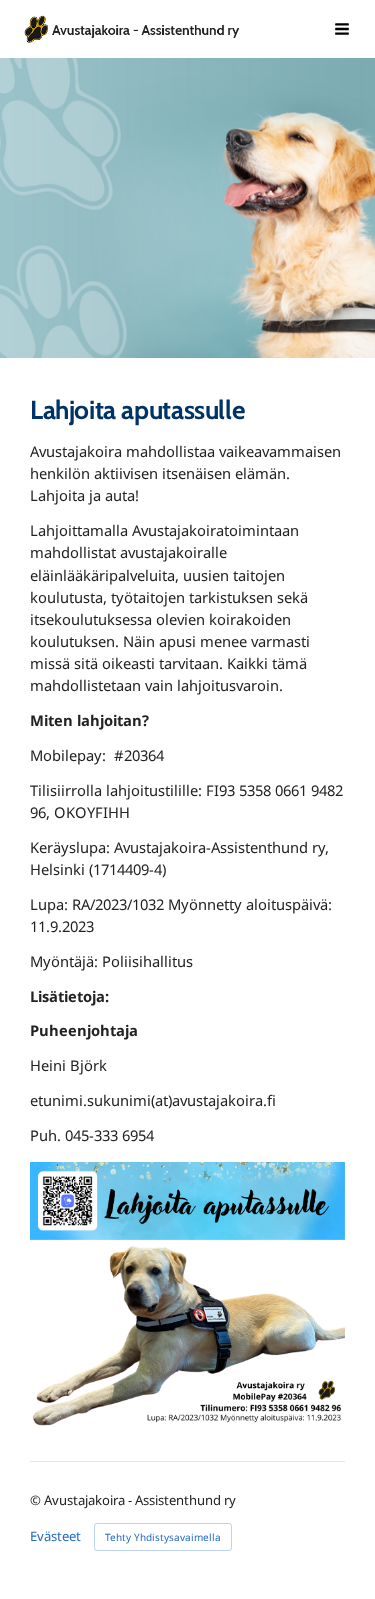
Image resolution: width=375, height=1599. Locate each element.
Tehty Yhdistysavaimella (163, 1537)
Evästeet (55, 1536)
